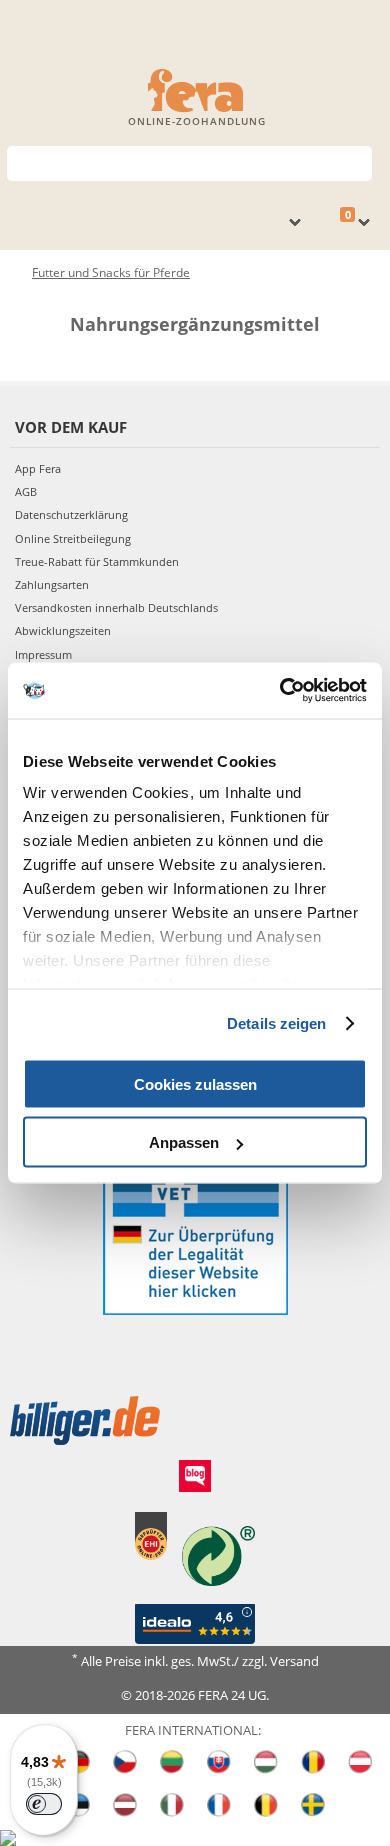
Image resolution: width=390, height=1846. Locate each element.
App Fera (38, 468)
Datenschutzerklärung (71, 514)
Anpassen (184, 1142)
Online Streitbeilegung (73, 538)
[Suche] (357, 161)
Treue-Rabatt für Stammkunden (97, 561)
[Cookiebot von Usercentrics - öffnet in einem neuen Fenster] (280, 691)
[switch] (44, 1804)
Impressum (43, 654)
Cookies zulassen (195, 1083)
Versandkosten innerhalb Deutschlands (116, 607)
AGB (26, 491)
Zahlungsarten (52, 584)
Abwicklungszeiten (63, 630)
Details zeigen (276, 1023)
